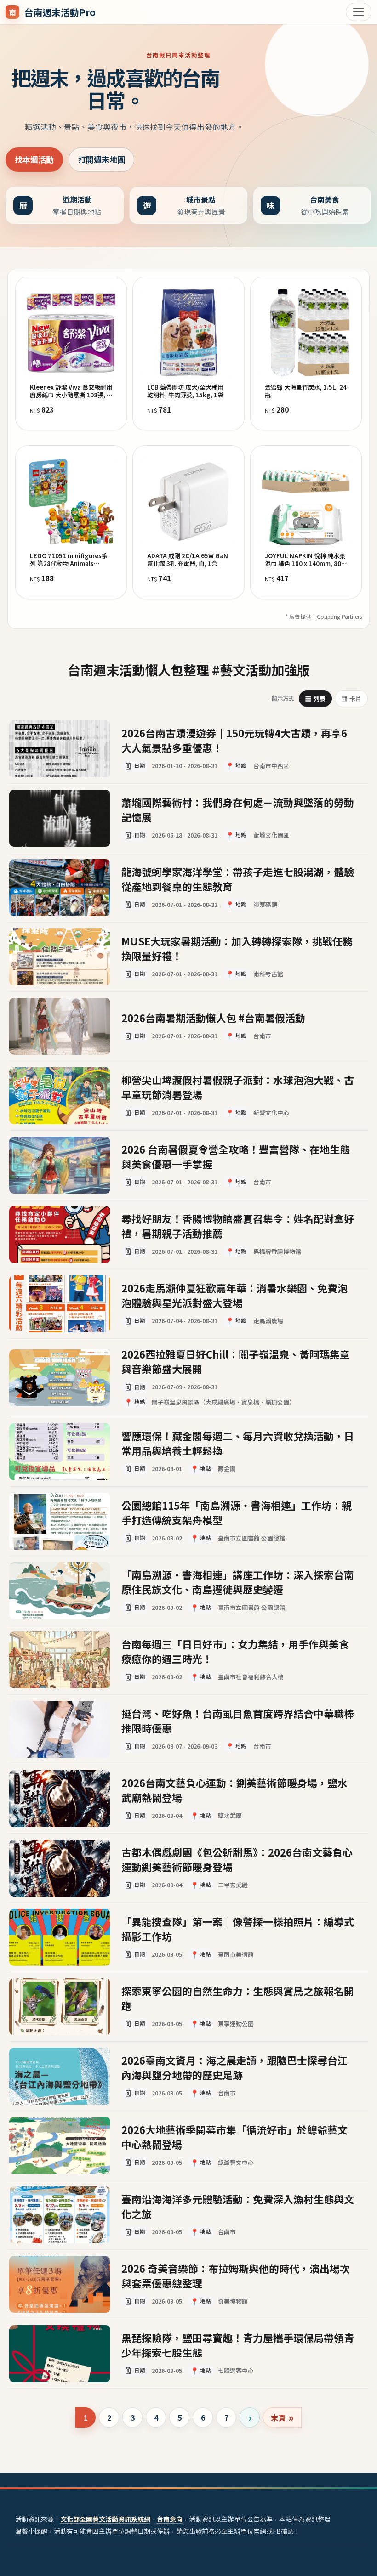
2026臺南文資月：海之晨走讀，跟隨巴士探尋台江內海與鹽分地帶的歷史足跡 (234, 2067)
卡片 (351, 699)
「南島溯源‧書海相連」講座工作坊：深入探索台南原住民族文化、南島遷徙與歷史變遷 (238, 1581)
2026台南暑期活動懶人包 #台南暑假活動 (213, 1018)
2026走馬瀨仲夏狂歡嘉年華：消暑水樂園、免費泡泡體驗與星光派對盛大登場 (234, 1295)
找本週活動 (34, 159)
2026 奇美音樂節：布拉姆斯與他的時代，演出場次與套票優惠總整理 (236, 2275)
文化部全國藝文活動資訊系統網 (105, 2519)
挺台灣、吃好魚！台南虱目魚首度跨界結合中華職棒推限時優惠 (238, 1720)
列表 (316, 699)
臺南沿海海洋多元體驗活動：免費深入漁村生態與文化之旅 (238, 2206)
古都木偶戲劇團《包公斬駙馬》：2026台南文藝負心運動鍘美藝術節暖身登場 (237, 1859)
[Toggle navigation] (359, 12)
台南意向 (170, 2519)
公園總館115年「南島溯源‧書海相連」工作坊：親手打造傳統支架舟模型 (237, 1512)
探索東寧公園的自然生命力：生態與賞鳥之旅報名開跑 (238, 1998)
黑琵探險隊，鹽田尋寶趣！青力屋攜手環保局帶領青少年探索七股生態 (238, 2344)
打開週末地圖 (102, 159)
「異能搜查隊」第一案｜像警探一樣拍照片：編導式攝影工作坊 (238, 1928)
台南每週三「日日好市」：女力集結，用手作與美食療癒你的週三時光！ (235, 1651)
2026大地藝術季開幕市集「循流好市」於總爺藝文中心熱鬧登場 (234, 2136)
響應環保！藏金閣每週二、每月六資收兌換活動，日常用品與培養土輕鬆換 (238, 1443)
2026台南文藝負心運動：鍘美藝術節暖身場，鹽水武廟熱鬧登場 (234, 1789)
